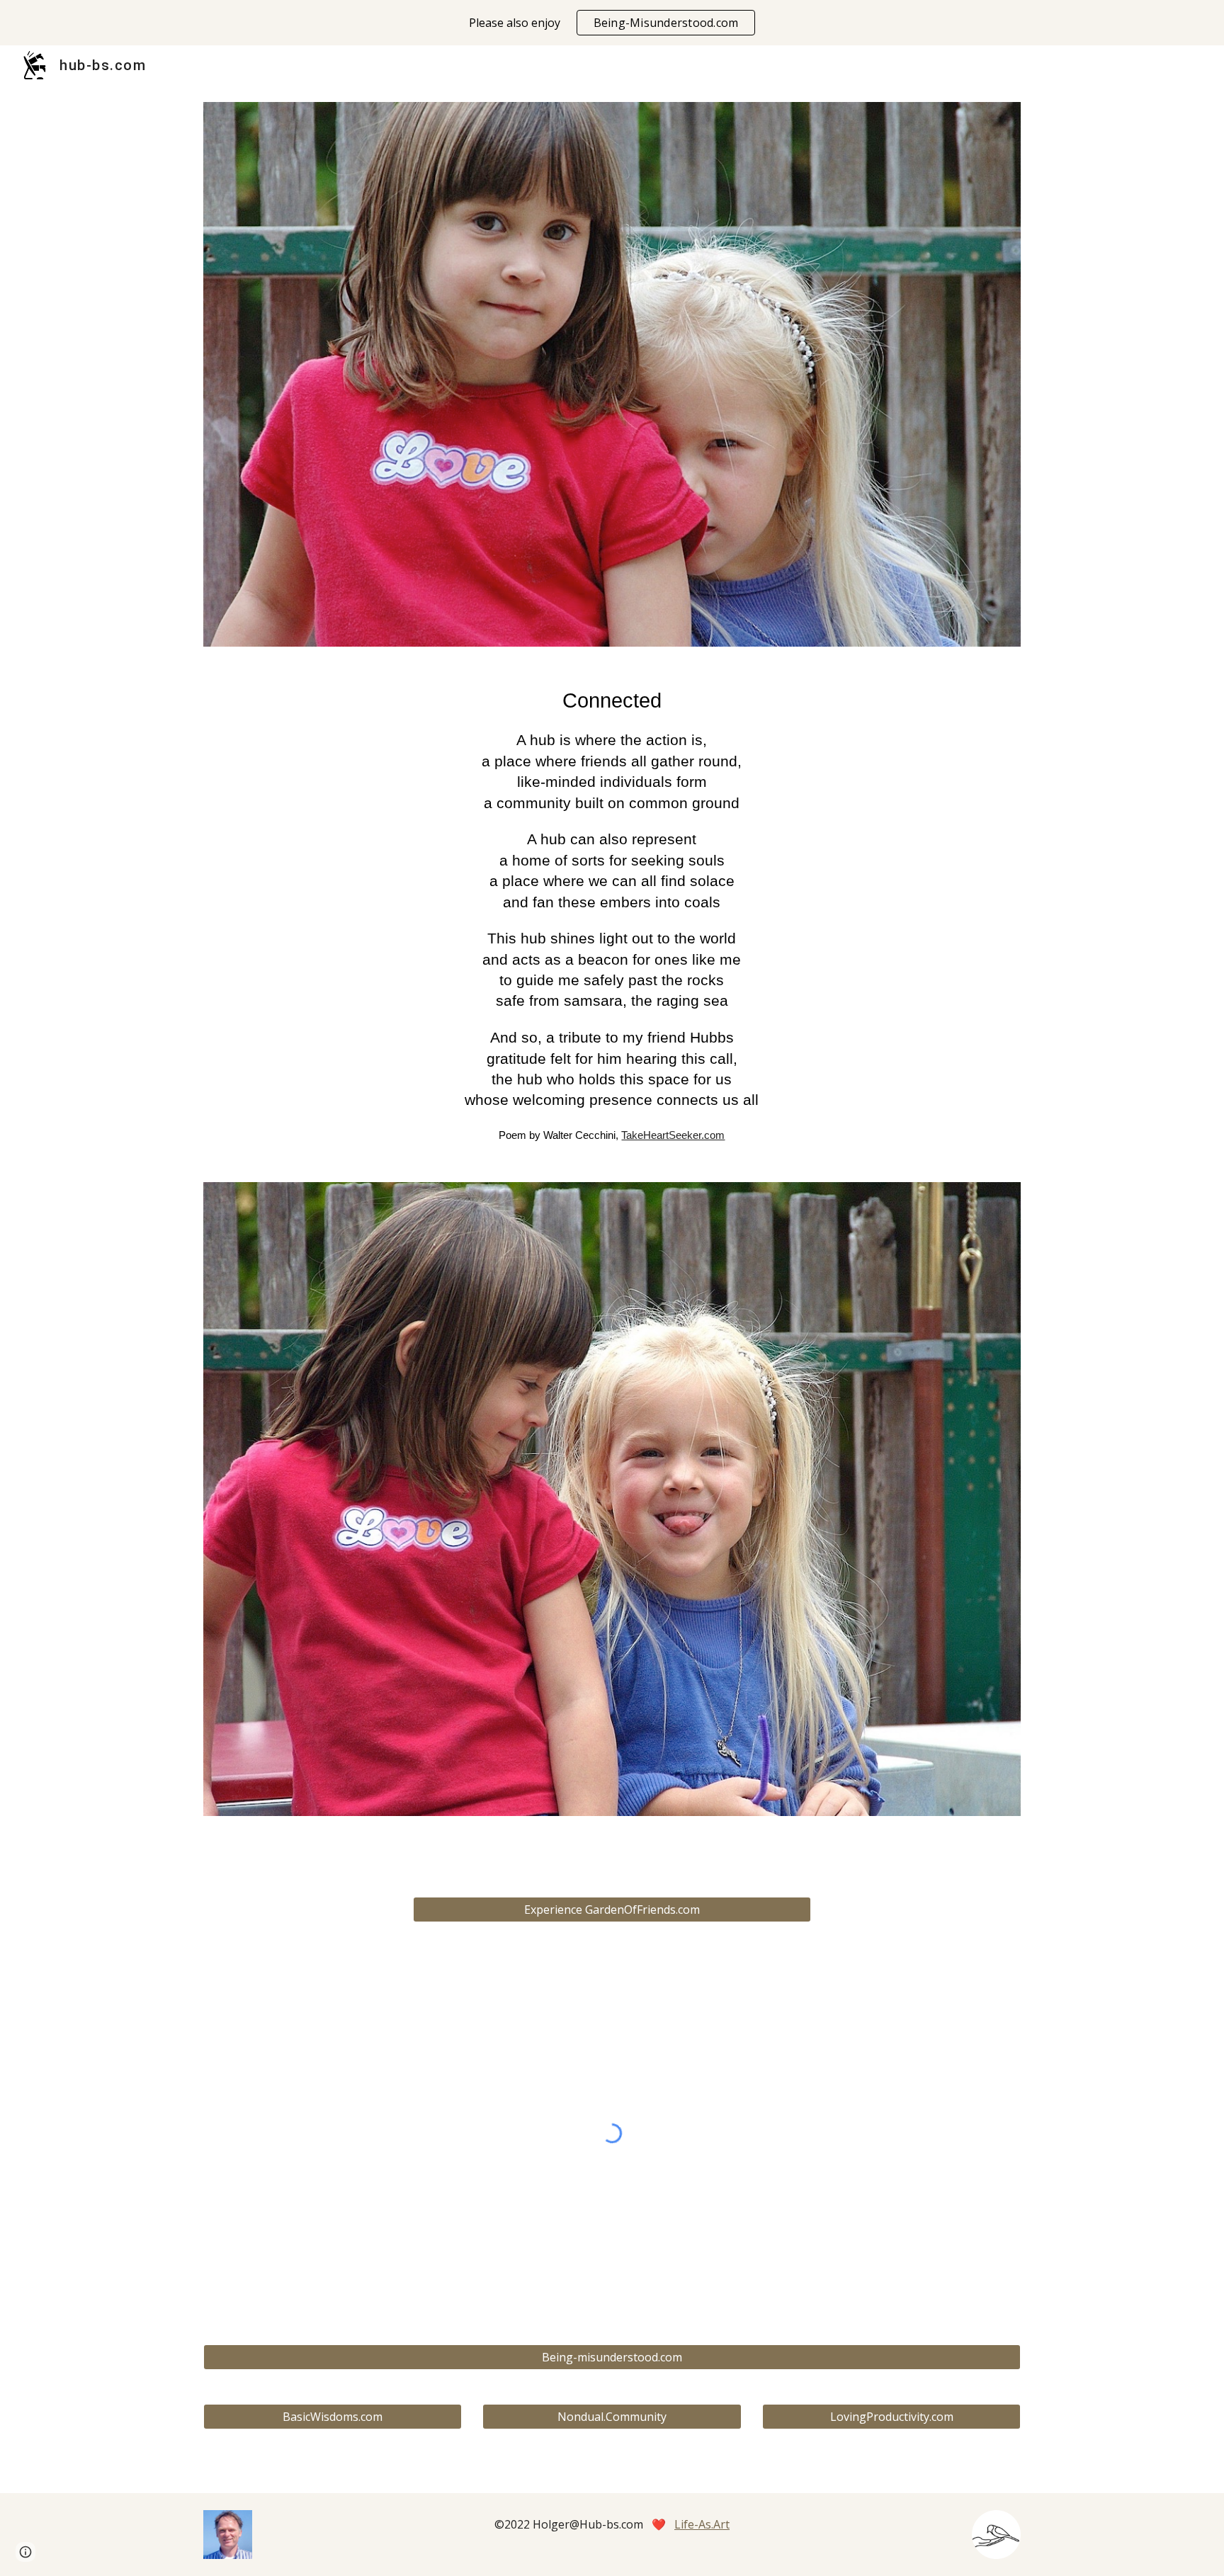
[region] (612, 23)
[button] (25, 2552)
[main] (612, 915)
